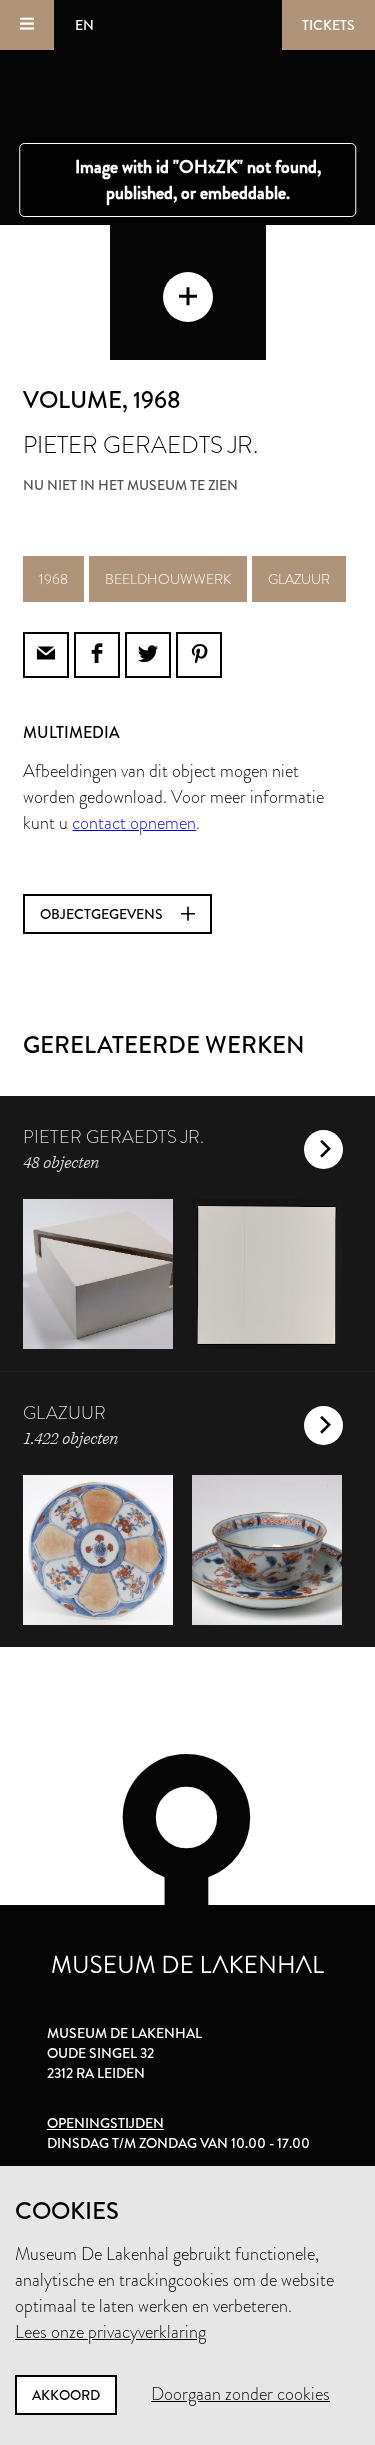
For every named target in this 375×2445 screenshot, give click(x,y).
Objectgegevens (103, 914)
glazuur (299, 579)
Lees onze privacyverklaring (110, 2332)
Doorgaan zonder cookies (240, 2394)
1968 (53, 579)
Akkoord (66, 2395)
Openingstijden (105, 2123)
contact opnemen (134, 823)
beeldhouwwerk (168, 579)
